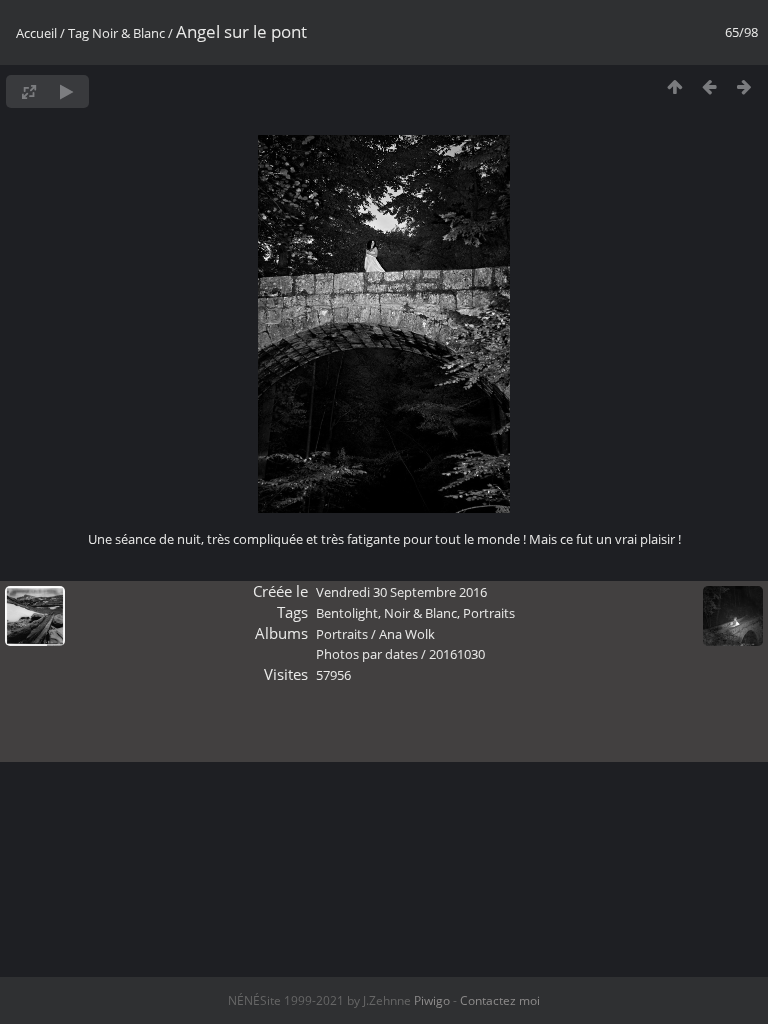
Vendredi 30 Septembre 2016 (401, 592)
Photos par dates (367, 654)
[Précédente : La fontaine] (709, 86)
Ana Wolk (407, 634)
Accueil (36, 33)
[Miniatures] (674, 86)
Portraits (489, 613)
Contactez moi (500, 1000)
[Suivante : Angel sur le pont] (744, 86)
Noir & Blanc (128, 33)
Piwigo (432, 1000)
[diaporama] (66, 91)
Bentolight (347, 613)
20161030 (457, 654)
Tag (78, 33)
